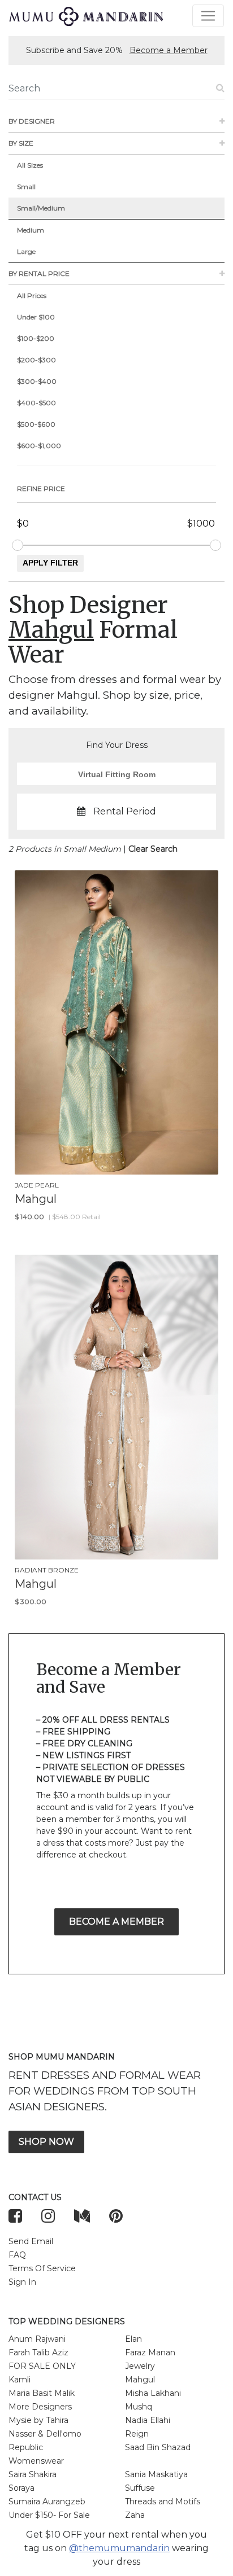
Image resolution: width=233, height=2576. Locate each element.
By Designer (32, 121)
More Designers (40, 2407)
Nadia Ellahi (148, 2420)
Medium (31, 230)
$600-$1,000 (39, 446)
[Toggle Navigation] (208, 16)
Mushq (139, 2407)
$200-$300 (36, 360)
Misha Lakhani (153, 2393)
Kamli (20, 2380)
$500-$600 (36, 424)
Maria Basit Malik (42, 2393)
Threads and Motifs (163, 2501)
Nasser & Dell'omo (45, 2434)
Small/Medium (41, 208)
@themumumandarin (119, 2548)
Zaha (135, 2515)
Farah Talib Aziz (38, 2352)
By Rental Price (39, 273)
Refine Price (41, 489)
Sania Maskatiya (156, 2474)
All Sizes (30, 165)
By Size (21, 143)
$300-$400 (37, 381)
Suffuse (140, 2488)
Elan (133, 2339)
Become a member (116, 1922)
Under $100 (36, 317)
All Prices (32, 295)
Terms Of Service (42, 2268)
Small (26, 187)
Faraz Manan (150, 2352)
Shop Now (46, 2142)
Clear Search (153, 849)
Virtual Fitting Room (117, 774)
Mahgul (140, 2380)
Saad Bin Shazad (158, 2447)
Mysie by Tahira (38, 2420)
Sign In (22, 2282)
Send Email (31, 2241)
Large (26, 251)
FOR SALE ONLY (42, 2366)
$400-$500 (36, 403)
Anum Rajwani (37, 2339)
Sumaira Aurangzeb (47, 2501)
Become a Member (169, 50)
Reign (137, 2434)
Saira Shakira (33, 2474)
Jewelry (140, 2366)
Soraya (21, 2488)
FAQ (17, 2255)
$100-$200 (36, 338)
